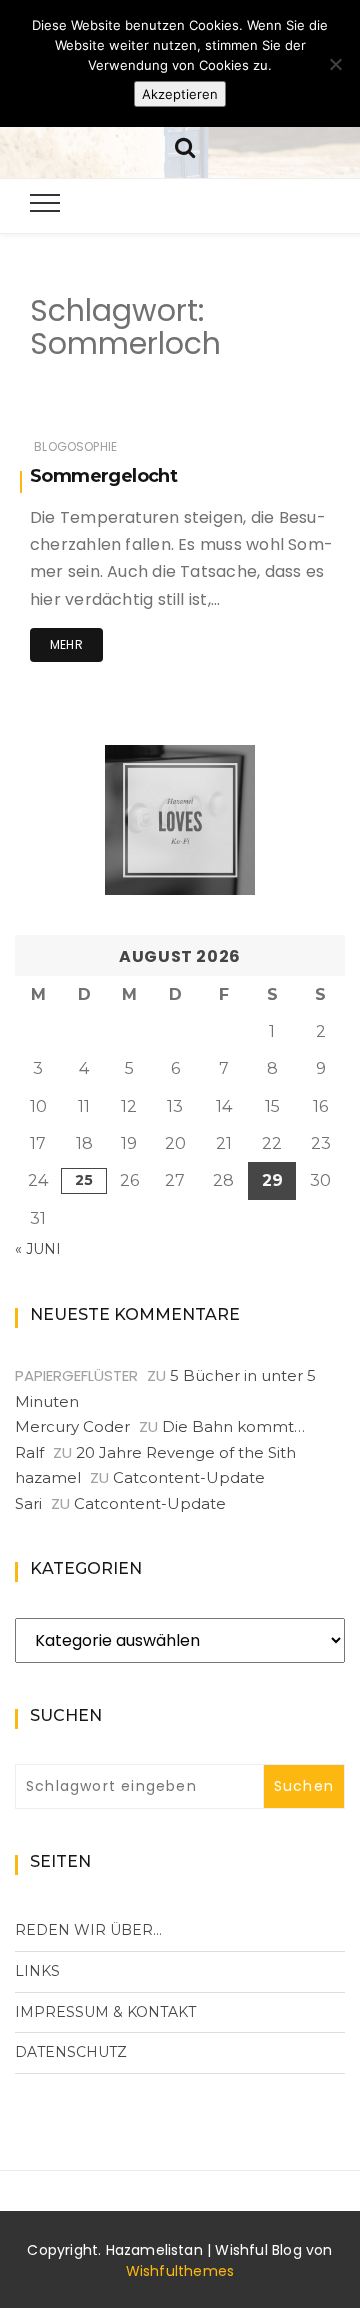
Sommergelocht (103, 476)
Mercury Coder (72, 1426)
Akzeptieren (180, 94)
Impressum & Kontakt (105, 2012)
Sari (28, 1503)
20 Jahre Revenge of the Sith (186, 1452)
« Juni (38, 1249)
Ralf (29, 1452)
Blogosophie (75, 446)
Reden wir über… (88, 1930)
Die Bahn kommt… (233, 1426)
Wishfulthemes (180, 2271)
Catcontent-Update (189, 1477)
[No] (335, 64)
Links (37, 1971)
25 (84, 1180)
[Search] (185, 145)
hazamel (48, 1477)
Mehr (66, 644)
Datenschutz (71, 2052)
